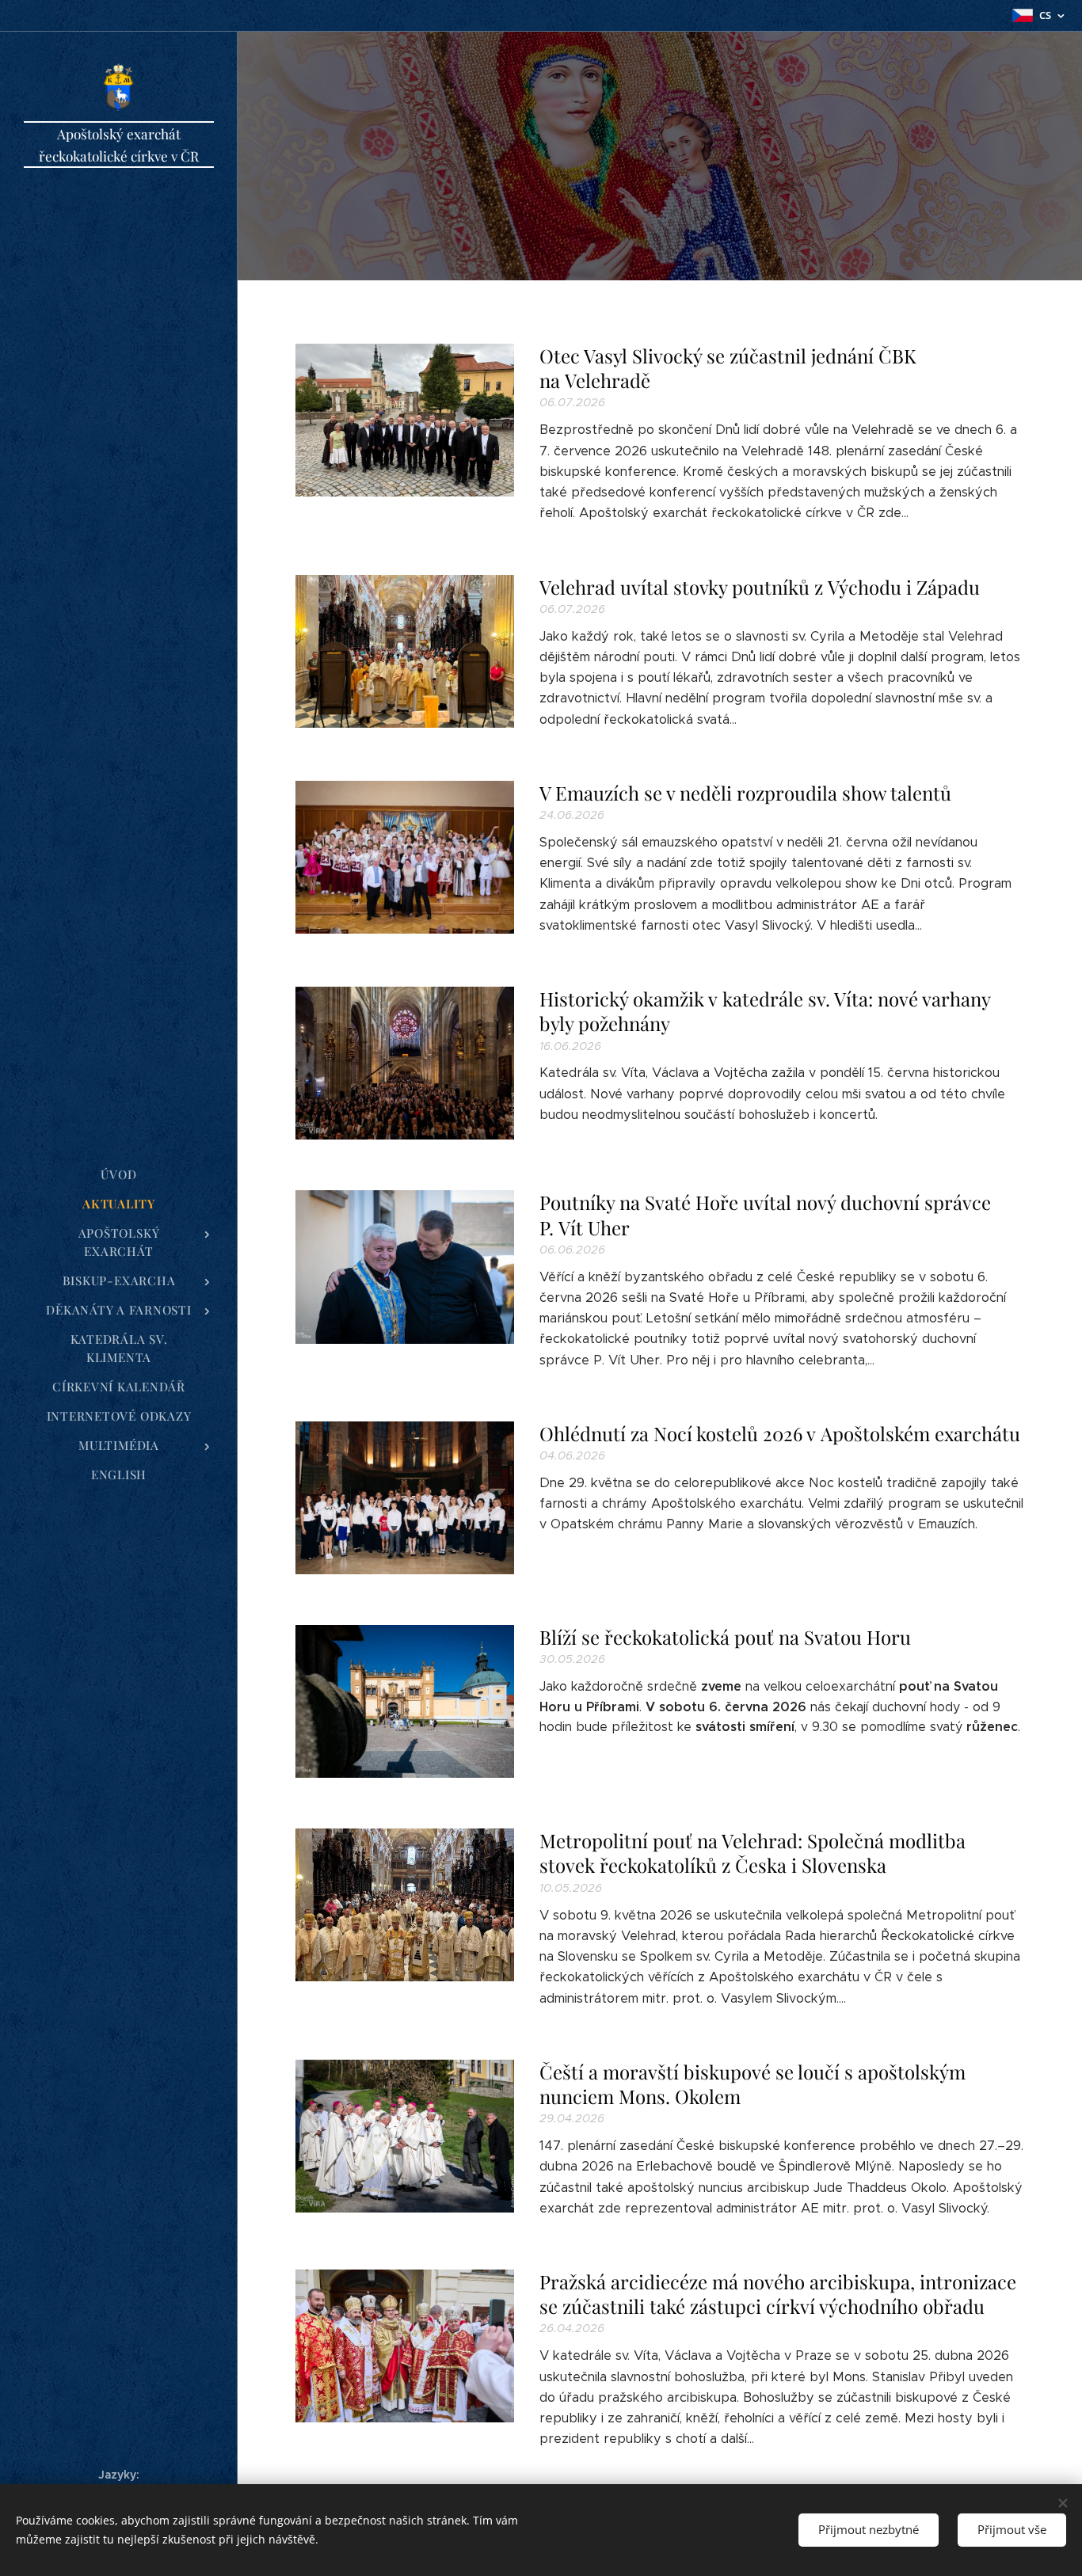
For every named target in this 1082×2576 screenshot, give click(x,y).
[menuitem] (119, 1175)
